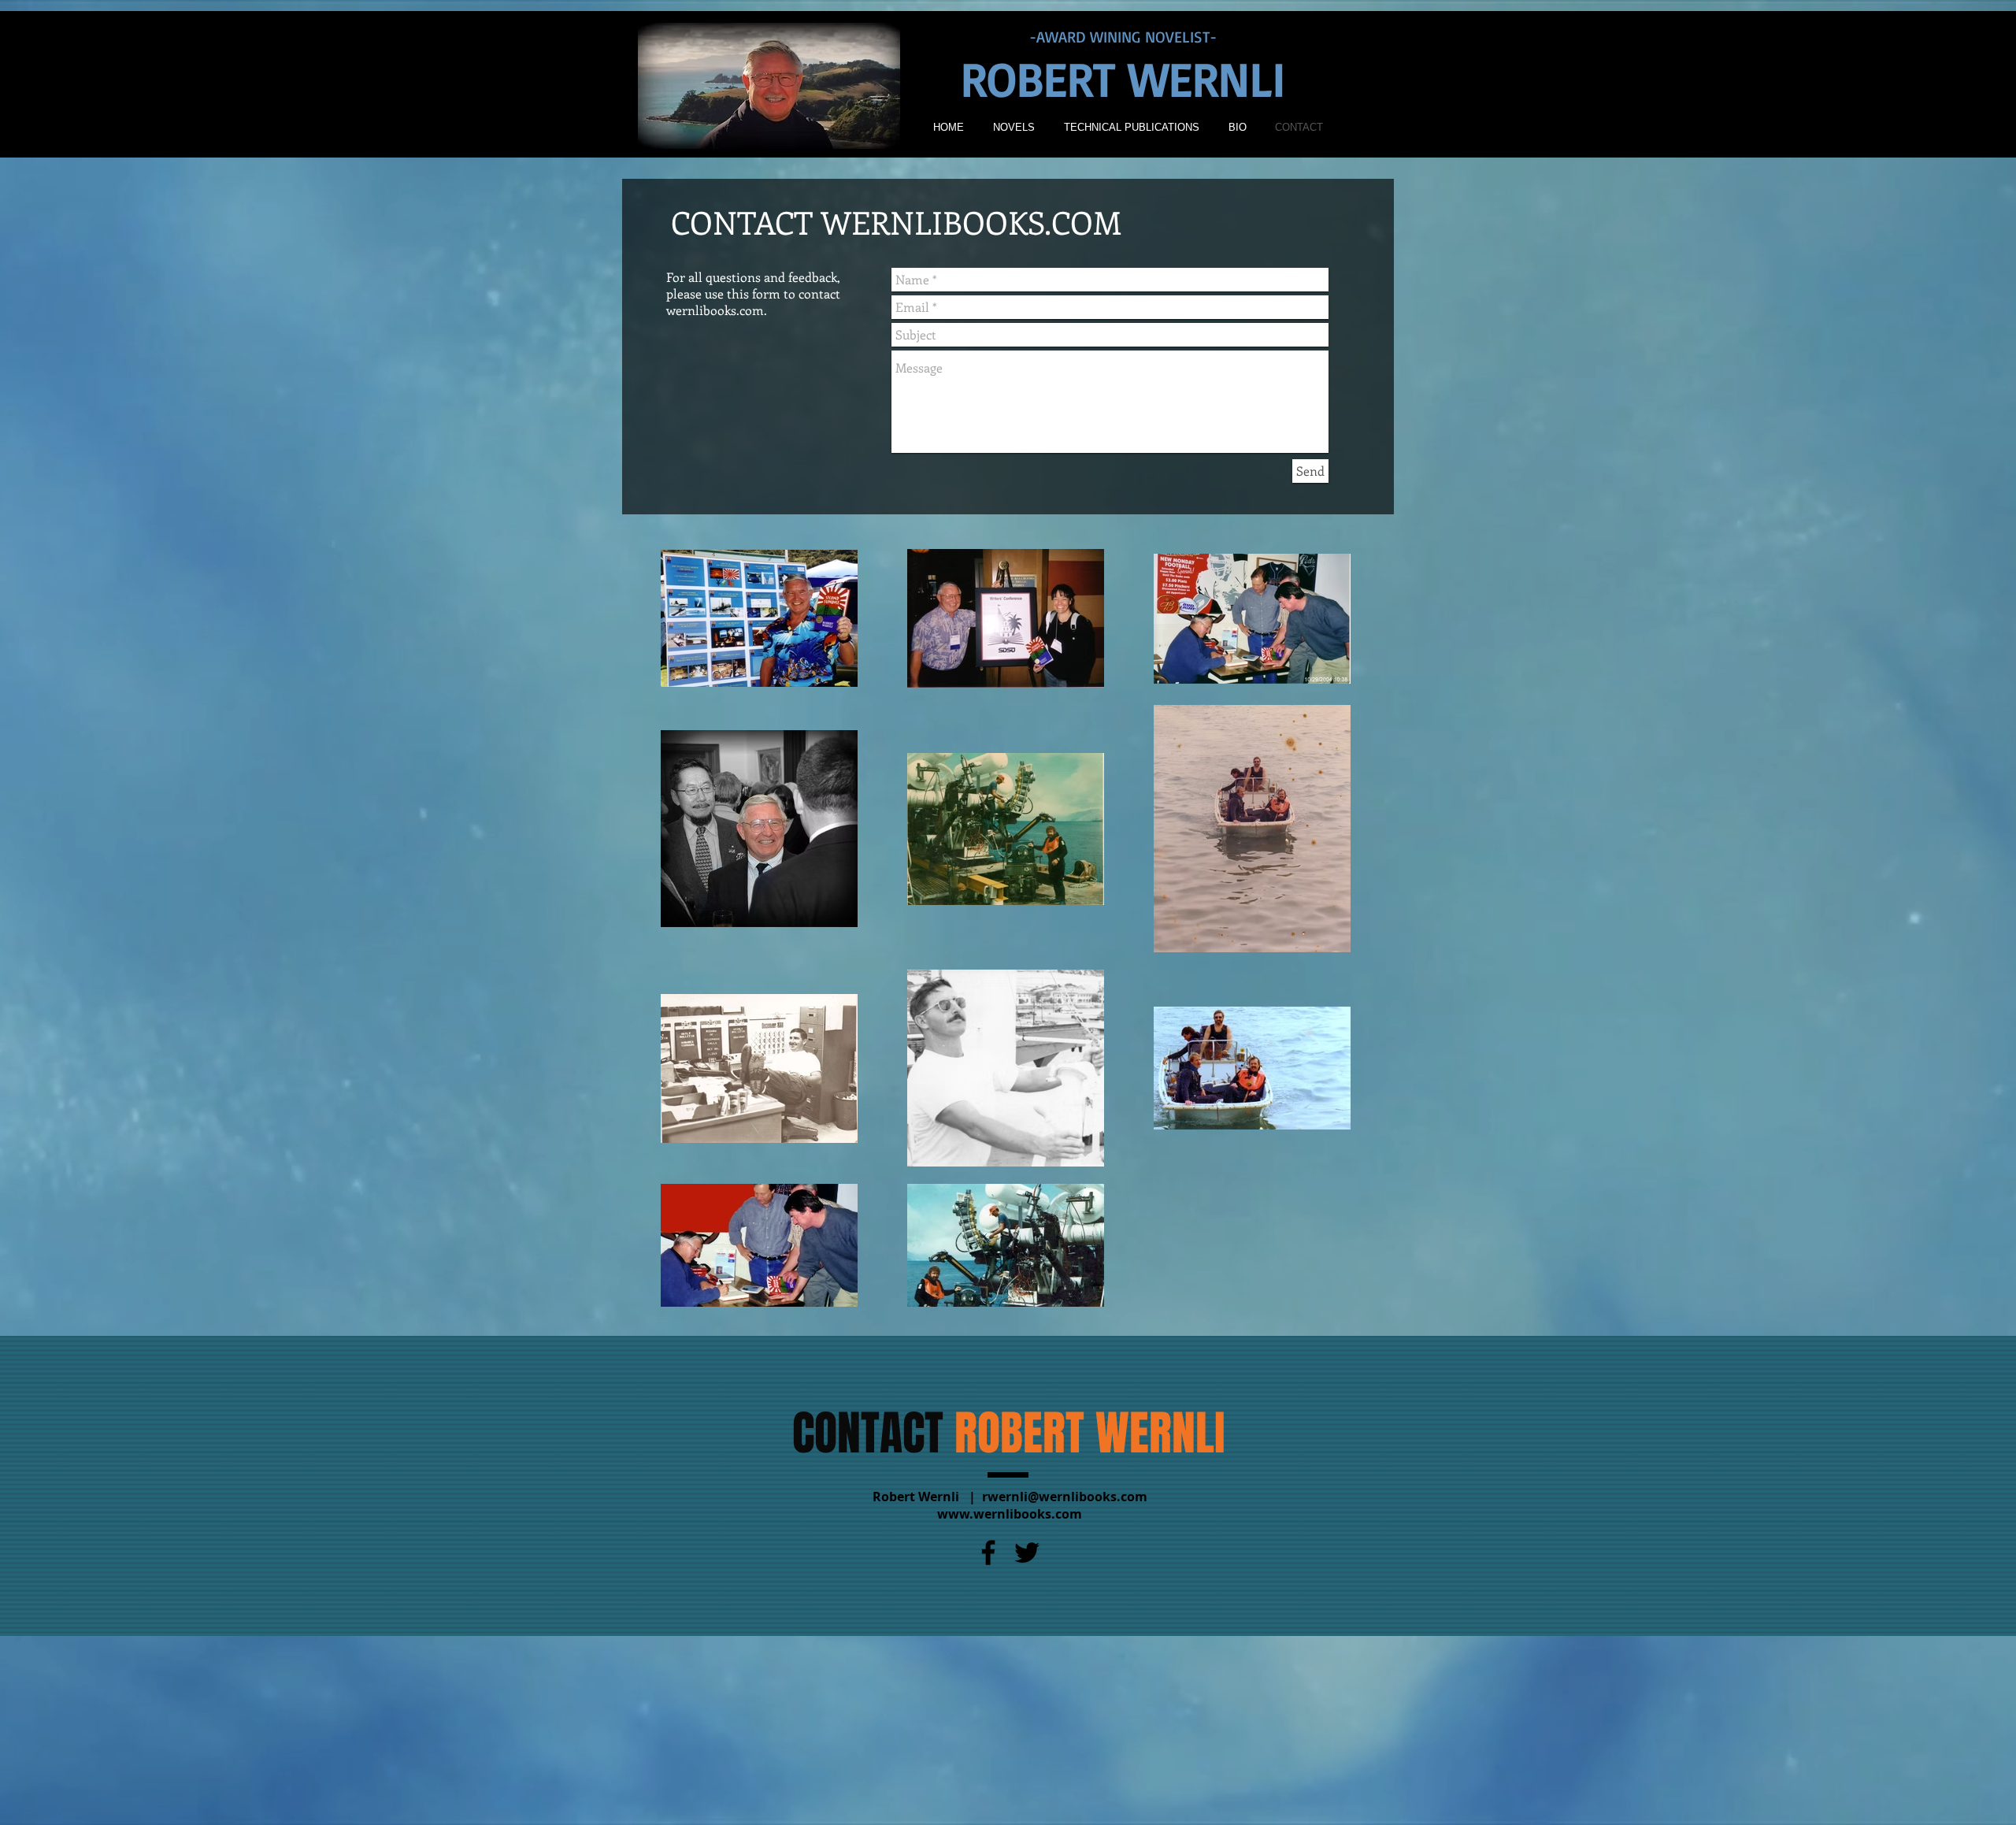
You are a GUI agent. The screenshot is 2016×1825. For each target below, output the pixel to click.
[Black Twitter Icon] (1027, 1552)
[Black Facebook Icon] (988, 1552)
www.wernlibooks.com (1010, 1514)
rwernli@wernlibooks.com (1065, 1497)
